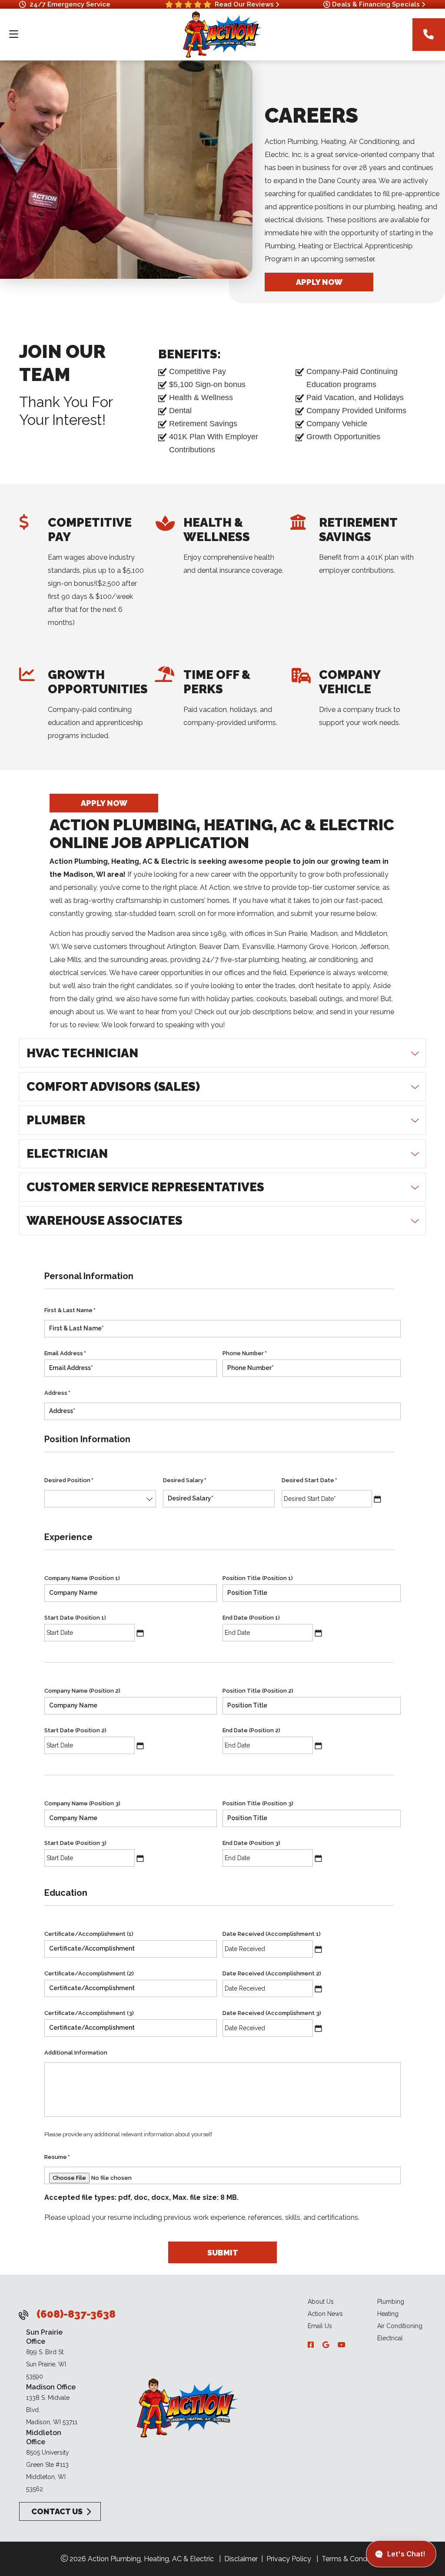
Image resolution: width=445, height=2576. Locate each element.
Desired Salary (185, 1480)
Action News (325, 2314)
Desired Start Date (309, 1480)
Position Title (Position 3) (258, 1803)
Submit (223, 2252)
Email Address (65, 1353)
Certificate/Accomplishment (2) (89, 1973)
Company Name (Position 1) (82, 1578)
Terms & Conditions (353, 2559)
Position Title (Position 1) (258, 1578)
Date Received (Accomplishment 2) (272, 1973)
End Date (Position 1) (251, 1618)
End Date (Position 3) (251, 1843)
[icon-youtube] (342, 2345)
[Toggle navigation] (13, 34)
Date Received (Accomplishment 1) (272, 1934)
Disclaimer (241, 2559)
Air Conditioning (400, 2326)
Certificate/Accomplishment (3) (89, 2013)
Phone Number (245, 1353)
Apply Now (319, 282)
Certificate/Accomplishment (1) (89, 1934)
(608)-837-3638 (76, 2314)
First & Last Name (70, 1310)
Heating (388, 2314)
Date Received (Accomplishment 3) (272, 2013)
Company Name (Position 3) (82, 1803)
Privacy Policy (289, 2559)
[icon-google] (327, 2345)
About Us (321, 2302)
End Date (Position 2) (251, 1730)
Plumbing (391, 2302)
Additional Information (76, 2053)
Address (57, 1393)
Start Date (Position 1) (75, 1618)
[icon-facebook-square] (312, 2345)
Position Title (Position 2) (258, 1691)
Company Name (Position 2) (82, 1691)
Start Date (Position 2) (75, 1730)
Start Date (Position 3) (75, 1843)
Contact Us (56, 2511)
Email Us (320, 2326)
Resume (57, 2157)
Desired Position (69, 1480)
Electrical (390, 2338)
